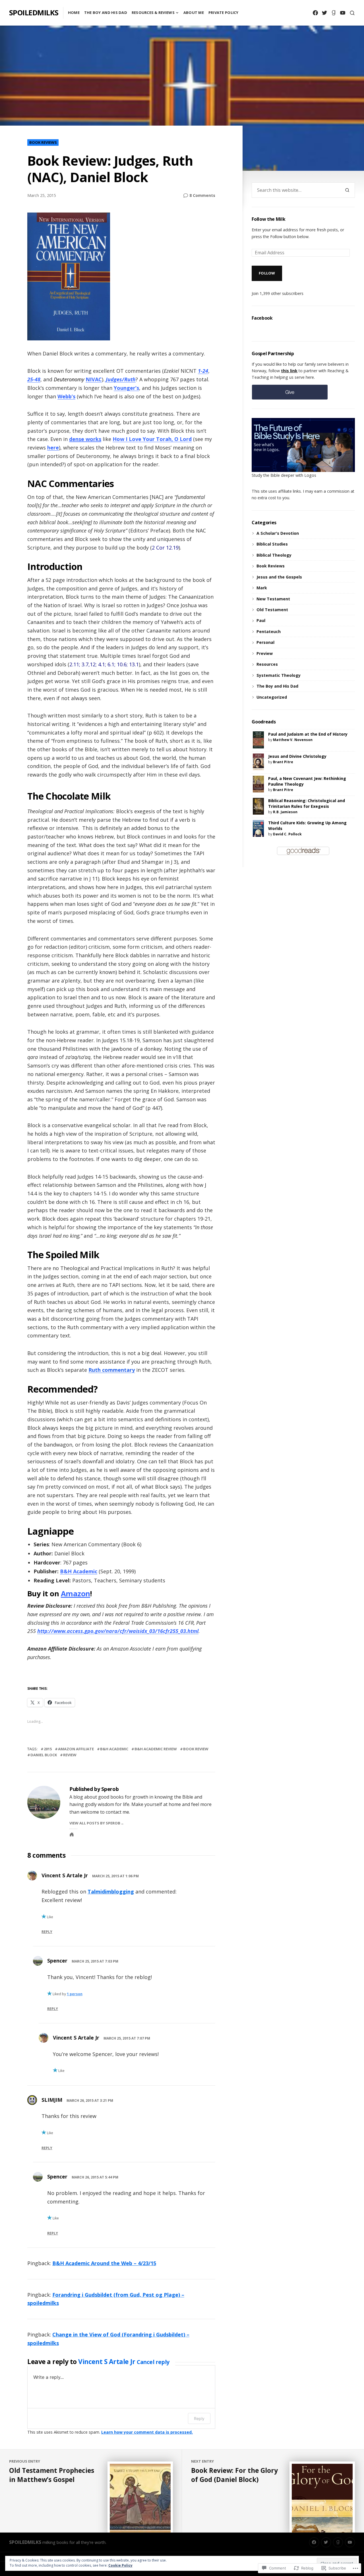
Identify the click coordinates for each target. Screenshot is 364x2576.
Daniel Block (44, 1755)
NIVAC (94, 379)
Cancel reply (153, 2362)
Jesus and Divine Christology (297, 756)
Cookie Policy (120, 2565)
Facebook (262, 318)
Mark (262, 588)
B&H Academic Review (156, 1749)
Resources (267, 664)
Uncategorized (272, 697)
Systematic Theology (279, 675)
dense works (85, 439)
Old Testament (272, 610)
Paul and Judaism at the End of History (308, 734)
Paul (261, 620)
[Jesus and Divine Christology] (258, 761)
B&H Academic (79, 1571)
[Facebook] (315, 13)
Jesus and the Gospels (279, 577)
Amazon (76, 1594)
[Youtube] (343, 13)
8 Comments (202, 195)
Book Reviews (43, 142)
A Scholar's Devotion (278, 533)
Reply (47, 1932)
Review (70, 1755)
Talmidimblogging (111, 1892)
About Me (194, 13)
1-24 (203, 371)
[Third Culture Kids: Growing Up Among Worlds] (258, 828)
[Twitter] (324, 13)
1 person (75, 1994)
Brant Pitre (283, 762)
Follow (267, 273)
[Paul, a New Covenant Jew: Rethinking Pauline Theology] (258, 784)
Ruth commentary (112, 1370)
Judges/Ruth (121, 379)
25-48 (34, 379)
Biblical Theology (274, 555)
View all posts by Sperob (95, 1823)
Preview (265, 653)
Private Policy (224, 13)
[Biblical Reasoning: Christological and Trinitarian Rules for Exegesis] (258, 806)
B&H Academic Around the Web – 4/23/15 (104, 2263)
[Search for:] (296, 190)
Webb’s (66, 396)
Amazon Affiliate (76, 1749)
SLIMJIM (52, 2100)
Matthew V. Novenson (293, 740)
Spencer (57, 1961)
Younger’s (126, 388)
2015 (48, 1749)
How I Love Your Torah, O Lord (152, 439)
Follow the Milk (268, 219)
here (53, 448)
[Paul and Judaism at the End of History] (258, 739)
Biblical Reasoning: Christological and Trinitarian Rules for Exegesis (307, 803)
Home (74, 13)
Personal (265, 642)
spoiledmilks (34, 13)
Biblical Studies (272, 544)
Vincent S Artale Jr (65, 1875)
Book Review (196, 1749)
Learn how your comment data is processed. (147, 2432)
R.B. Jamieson (285, 812)
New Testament (273, 599)
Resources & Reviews (153, 13)
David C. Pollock (287, 834)
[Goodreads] (333, 13)
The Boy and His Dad (106, 13)
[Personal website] (72, 1834)
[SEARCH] (352, 13)
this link (289, 371)
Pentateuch (269, 631)
